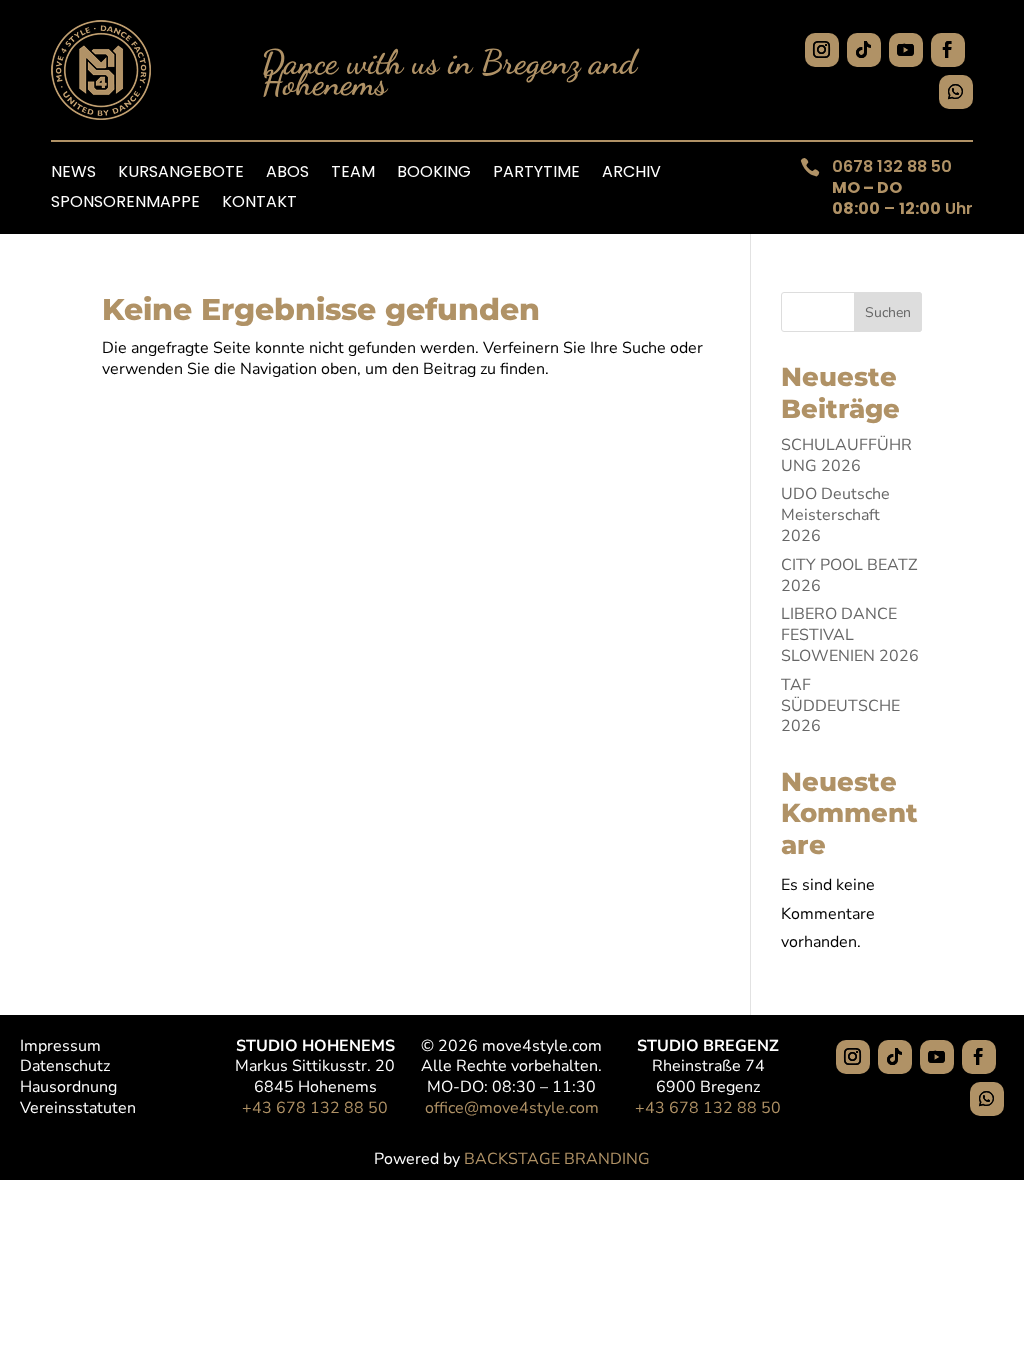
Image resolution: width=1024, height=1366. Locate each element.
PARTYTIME (536, 174)
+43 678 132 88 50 (315, 1108)
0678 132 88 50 (892, 166)
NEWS (73, 174)
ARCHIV (631, 174)
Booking (434, 174)
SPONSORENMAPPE (125, 204)
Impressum (60, 1046)
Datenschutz (65, 1066)
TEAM (353, 174)
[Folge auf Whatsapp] (956, 92)
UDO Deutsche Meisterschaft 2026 (835, 515)
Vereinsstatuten (78, 1108)
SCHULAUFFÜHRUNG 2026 (846, 455)
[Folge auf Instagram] (822, 50)
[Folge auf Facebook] (948, 50)
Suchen (888, 312)
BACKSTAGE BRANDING (557, 1159)
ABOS (287, 174)
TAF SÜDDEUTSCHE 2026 (840, 706)
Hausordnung (68, 1087)
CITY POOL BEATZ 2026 (849, 575)
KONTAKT (259, 204)
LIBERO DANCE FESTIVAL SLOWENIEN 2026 (850, 635)
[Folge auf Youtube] (906, 50)
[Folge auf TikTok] (864, 50)
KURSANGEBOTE (181, 174)
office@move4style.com (512, 1108)
